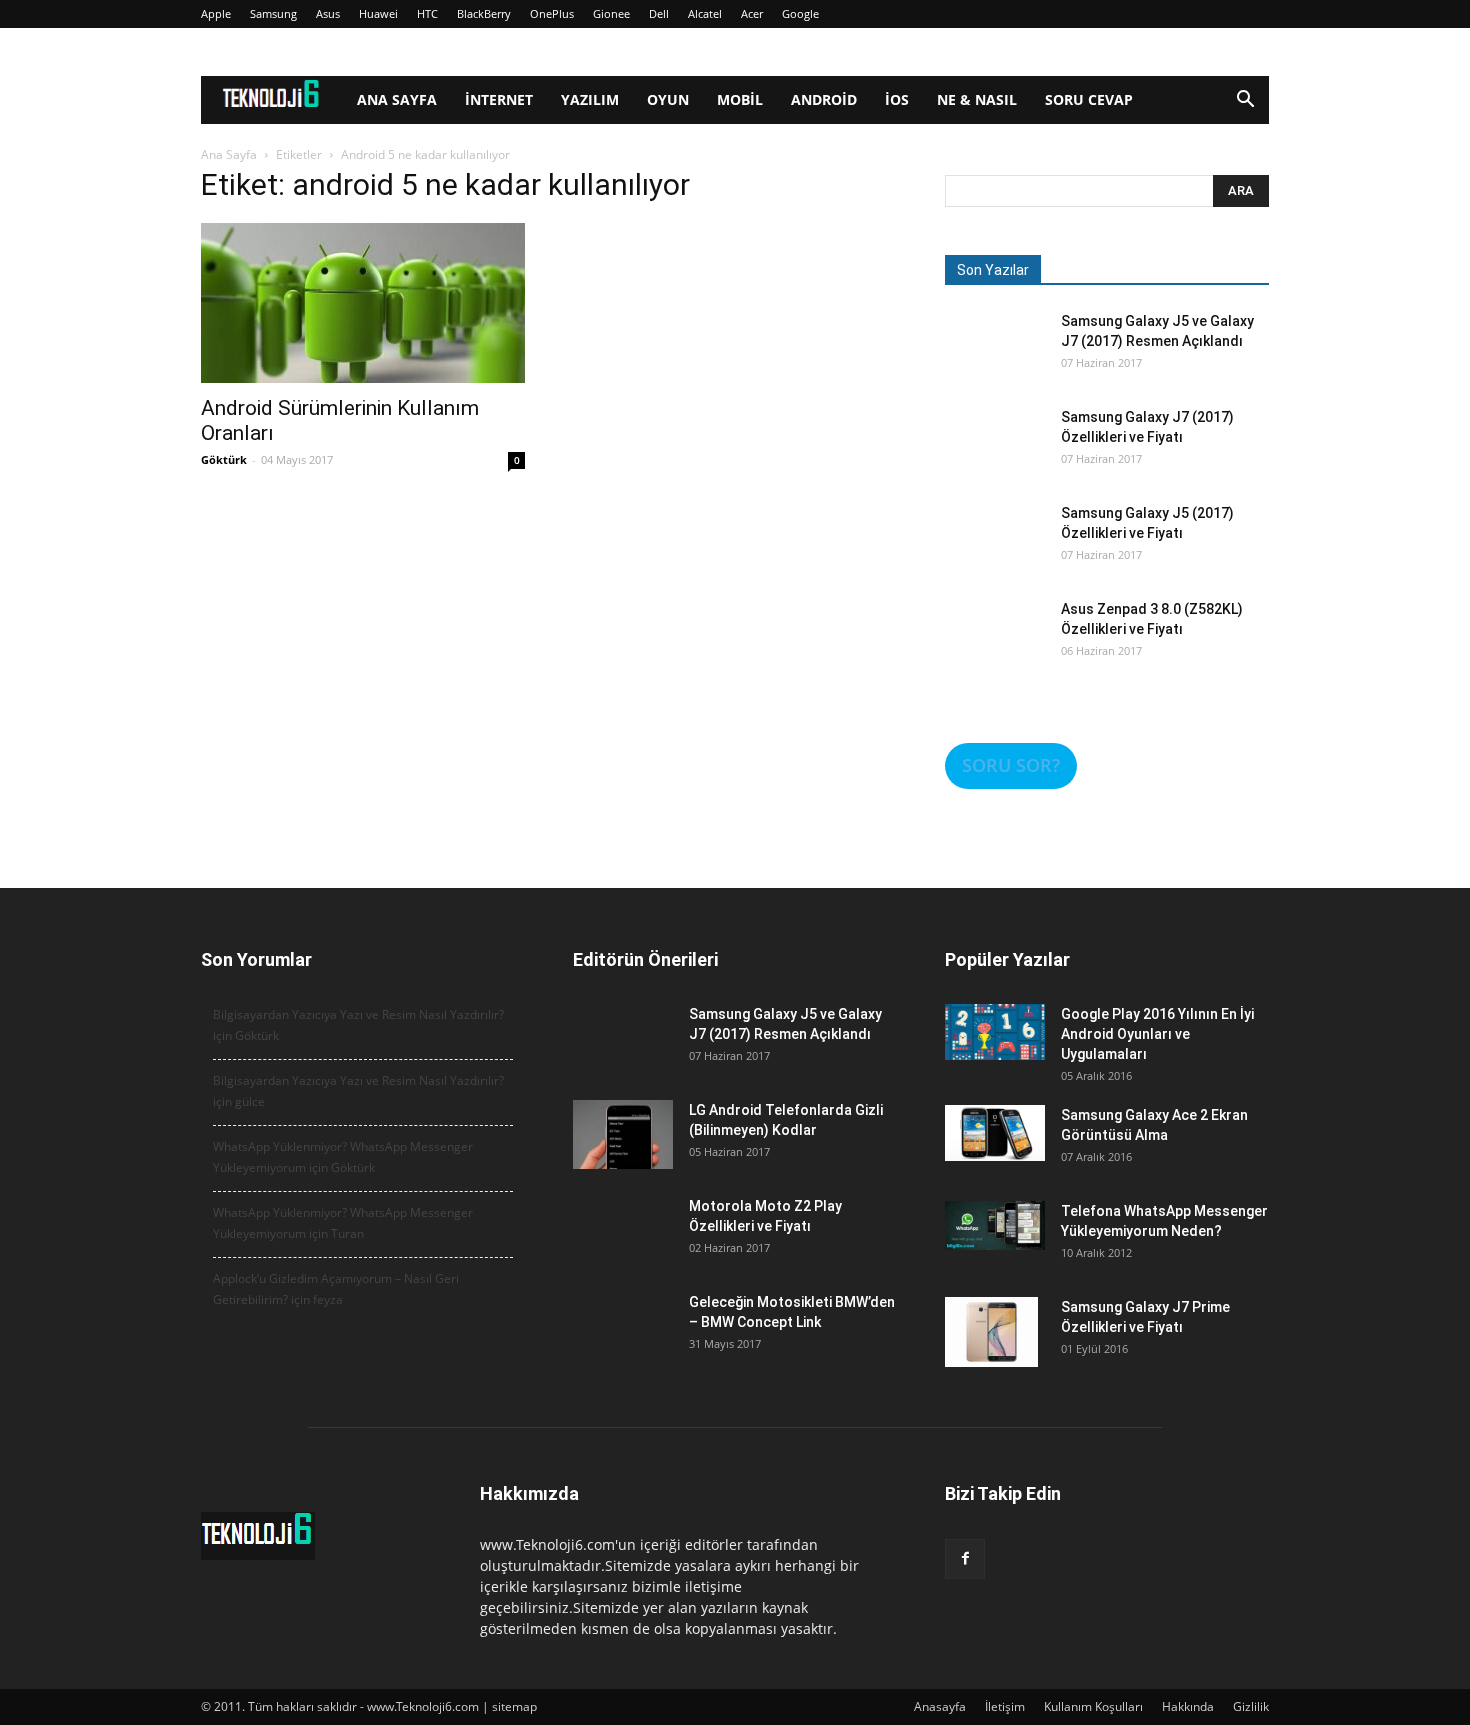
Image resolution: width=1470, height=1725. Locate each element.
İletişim (1005, 1706)
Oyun (668, 99)
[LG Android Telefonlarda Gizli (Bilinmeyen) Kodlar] (623, 1134)
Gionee (611, 13)
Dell (659, 13)
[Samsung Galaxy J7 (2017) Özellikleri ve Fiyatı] (995, 457)
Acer (752, 13)
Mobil (740, 99)
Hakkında (1188, 1706)
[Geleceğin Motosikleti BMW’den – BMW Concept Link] (623, 1342)
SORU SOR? (1011, 765)
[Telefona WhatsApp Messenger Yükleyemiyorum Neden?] (995, 1225)
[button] (1245, 101)
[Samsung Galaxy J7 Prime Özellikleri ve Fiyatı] (991, 1332)
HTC (427, 13)
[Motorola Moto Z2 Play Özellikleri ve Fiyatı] (623, 1246)
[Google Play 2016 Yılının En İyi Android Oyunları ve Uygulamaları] (995, 1032)
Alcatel (705, 13)
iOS (897, 99)
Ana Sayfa (397, 99)
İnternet (499, 99)
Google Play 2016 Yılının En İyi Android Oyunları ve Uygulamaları (1157, 1034)
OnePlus (552, 13)
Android (824, 99)
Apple (216, 13)
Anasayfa (940, 1706)
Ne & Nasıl (977, 99)
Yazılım (590, 99)
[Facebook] (965, 1559)
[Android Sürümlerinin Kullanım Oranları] (363, 303)
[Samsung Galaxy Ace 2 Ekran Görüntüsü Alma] (995, 1133)
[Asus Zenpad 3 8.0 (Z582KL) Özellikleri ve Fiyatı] (995, 649)
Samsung (273, 13)
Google (800, 13)
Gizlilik (1251, 1706)
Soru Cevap (1089, 99)
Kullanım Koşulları (1093, 1706)
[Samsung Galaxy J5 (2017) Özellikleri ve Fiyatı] (995, 553)
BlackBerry (484, 13)
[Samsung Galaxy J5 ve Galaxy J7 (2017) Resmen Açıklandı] (995, 361)
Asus (328, 13)
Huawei (378, 13)
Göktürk (224, 459)
